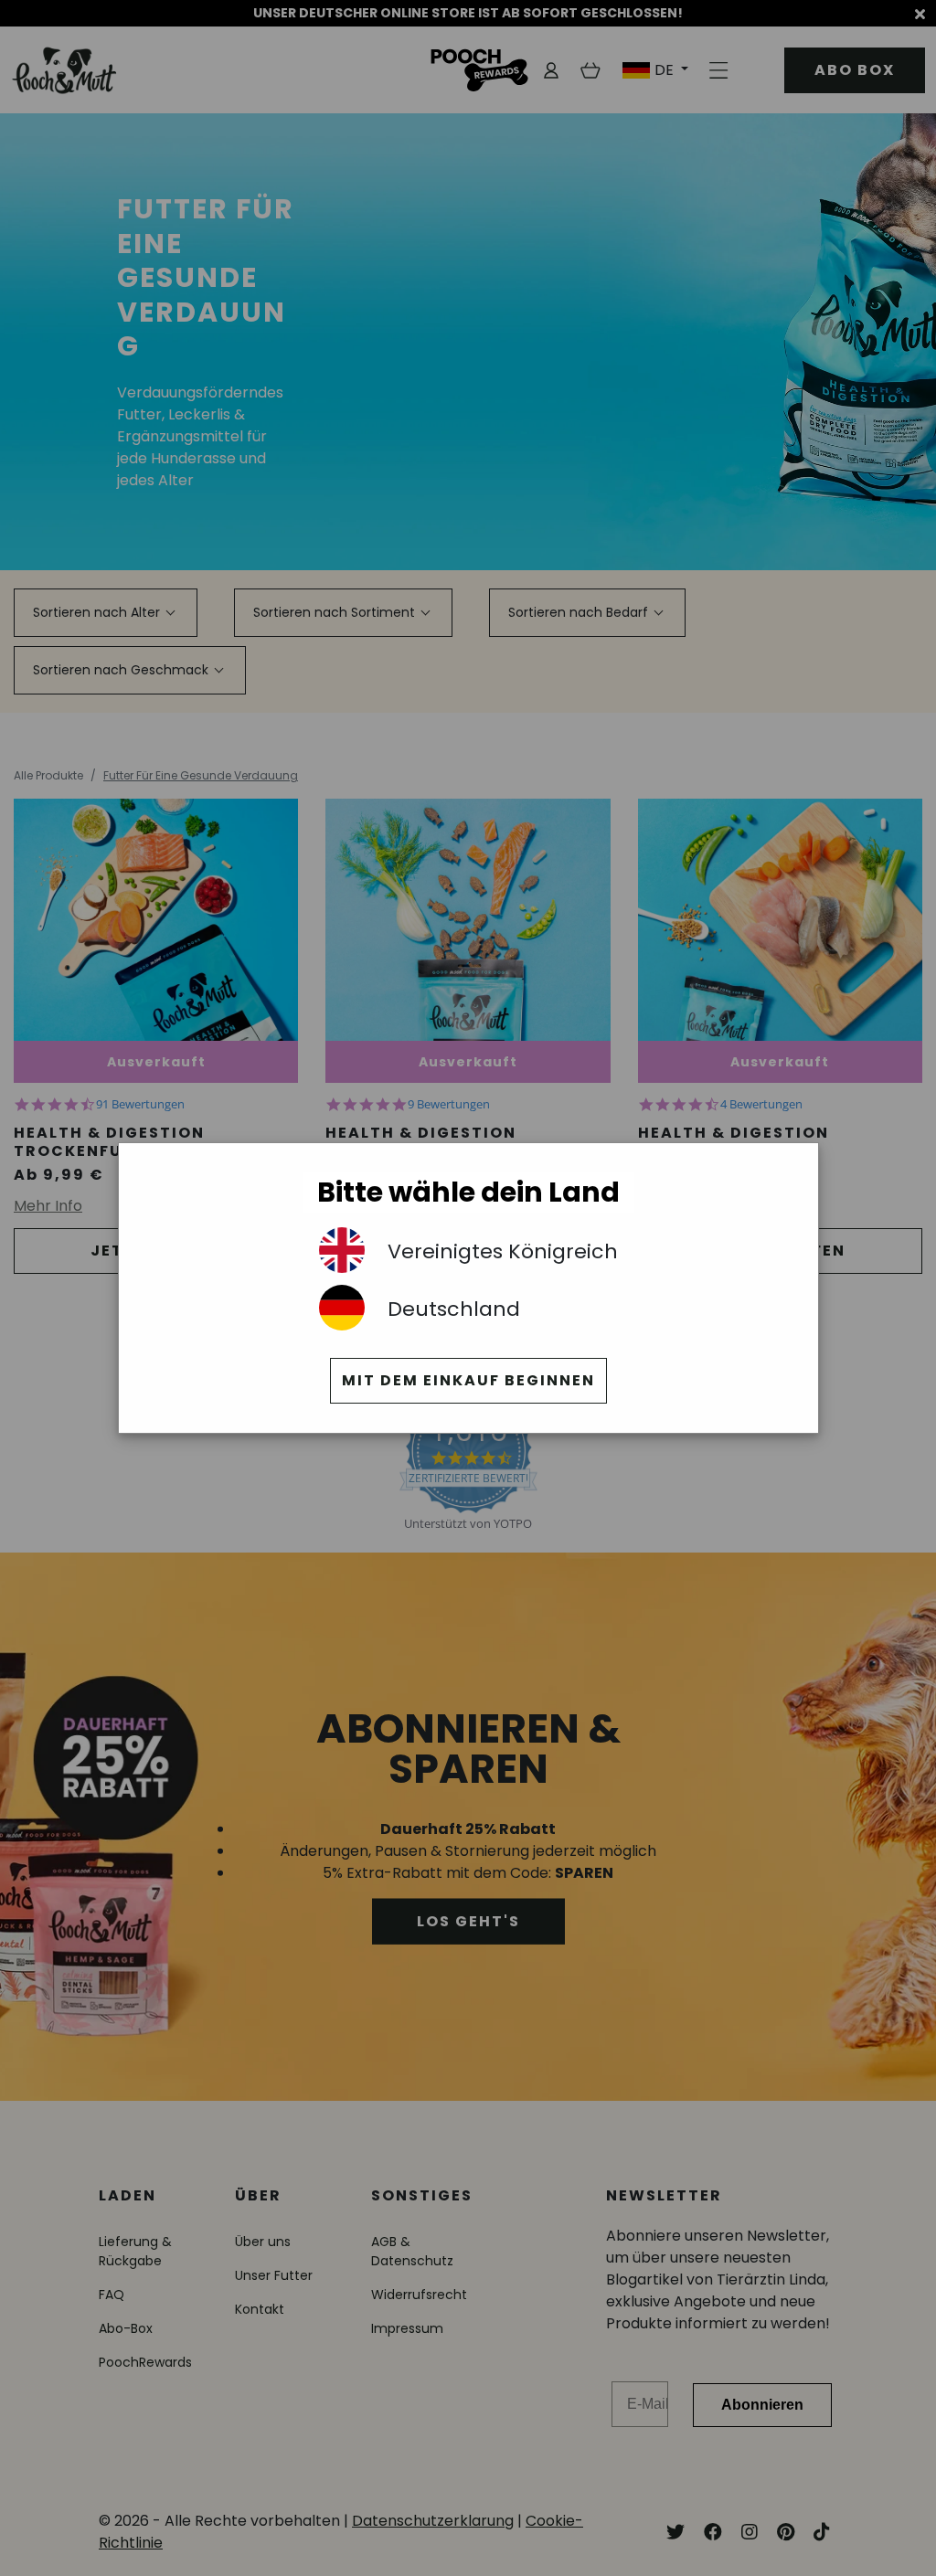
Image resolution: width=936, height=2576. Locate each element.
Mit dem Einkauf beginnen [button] (468, 1380)
